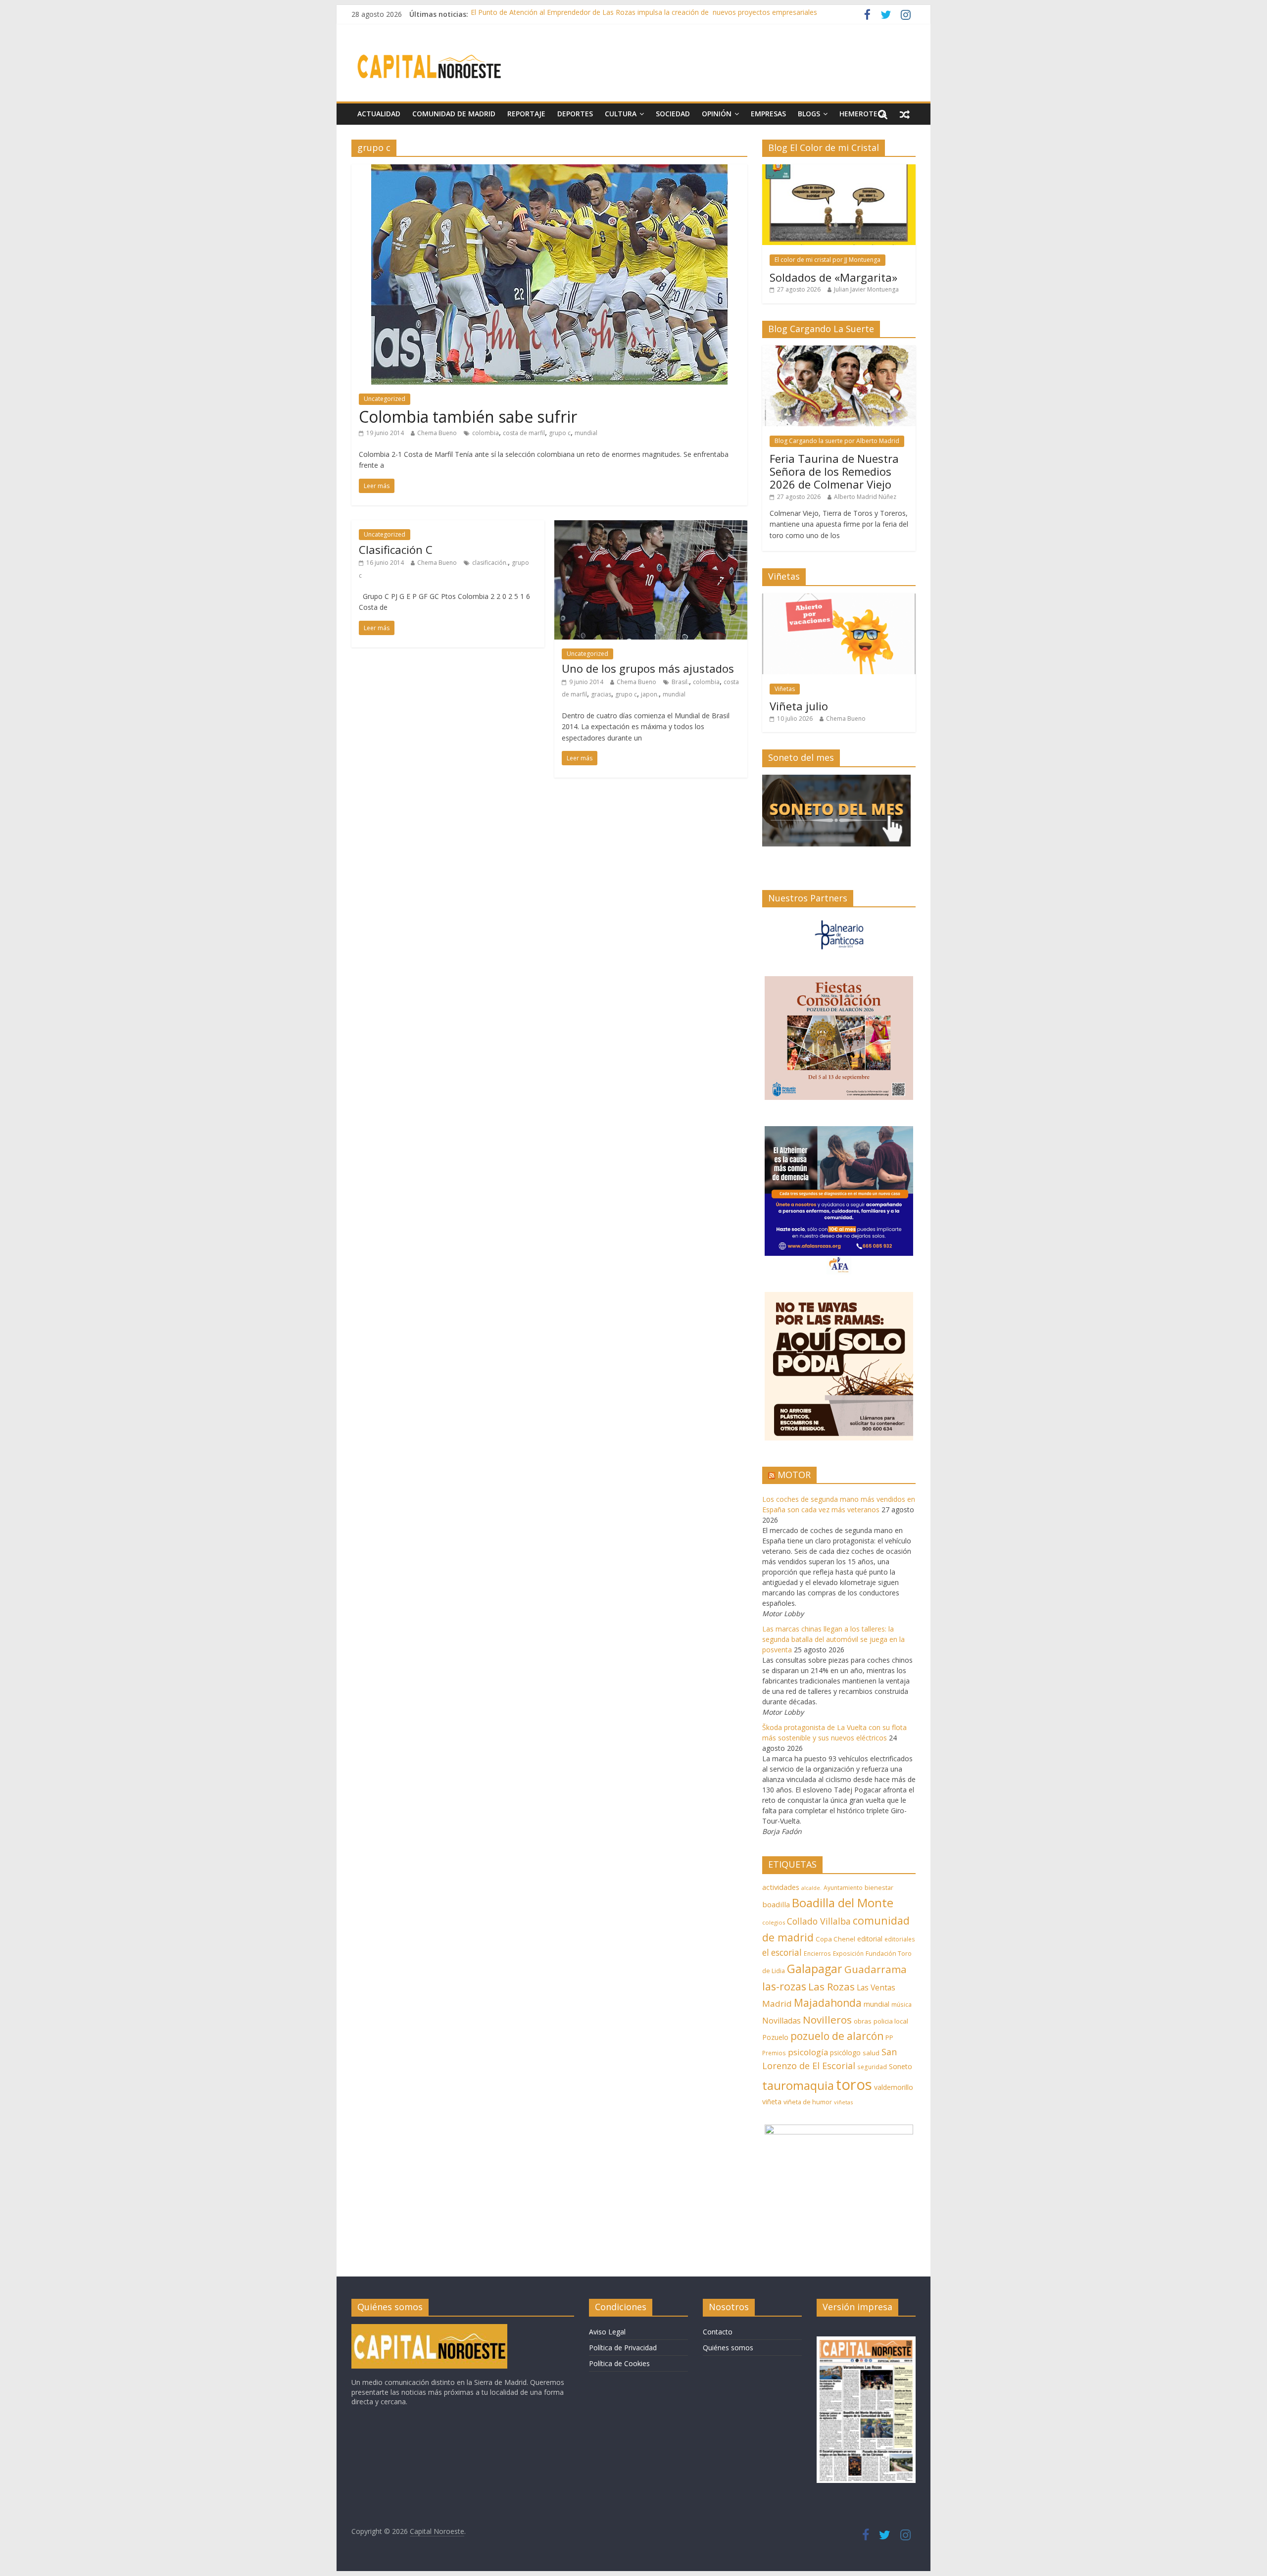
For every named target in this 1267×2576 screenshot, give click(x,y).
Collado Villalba (819, 1921)
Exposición (848, 1953)
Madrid (777, 2004)
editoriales (900, 1939)
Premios (774, 2053)
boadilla (776, 1904)
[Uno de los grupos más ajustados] (651, 526)
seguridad (872, 2067)
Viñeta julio (799, 706)
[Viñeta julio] (839, 599)
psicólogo (845, 2053)
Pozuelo (775, 2037)
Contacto (718, 2332)
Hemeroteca (863, 114)
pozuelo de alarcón (837, 2036)
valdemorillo (894, 2087)
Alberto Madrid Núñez (865, 497)
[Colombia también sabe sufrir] (549, 170)
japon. (650, 694)
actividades (781, 1887)
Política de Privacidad (623, 2348)
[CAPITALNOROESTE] (429, 2329)
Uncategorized (385, 399)
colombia (486, 433)
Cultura (621, 114)
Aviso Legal (607, 2332)
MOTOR (794, 1475)
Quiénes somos (728, 2348)
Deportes (575, 114)
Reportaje (526, 114)
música (902, 2005)
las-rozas (784, 1986)
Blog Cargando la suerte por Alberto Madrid (837, 441)
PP (889, 2038)
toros (854, 2084)
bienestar (879, 1887)
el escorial (782, 1953)
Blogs (809, 114)
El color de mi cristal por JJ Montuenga (828, 260)
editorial (870, 1939)
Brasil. (680, 682)
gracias (601, 694)
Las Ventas (876, 1987)
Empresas (768, 114)
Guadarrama (876, 1969)
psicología (808, 2052)
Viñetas (785, 689)
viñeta (772, 2102)
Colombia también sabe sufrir (468, 417)
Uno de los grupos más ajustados (648, 668)
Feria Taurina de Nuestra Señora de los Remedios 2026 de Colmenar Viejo (834, 471)
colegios (774, 1922)
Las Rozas (831, 1986)
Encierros (817, 1954)
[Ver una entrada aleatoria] (905, 114)
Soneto (901, 2066)
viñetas (843, 2102)
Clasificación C (396, 549)
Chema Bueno (437, 433)
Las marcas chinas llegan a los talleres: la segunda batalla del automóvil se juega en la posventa (833, 1639)
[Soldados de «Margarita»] (839, 170)
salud (871, 2053)
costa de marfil (524, 433)
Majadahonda (828, 2003)
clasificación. (490, 563)
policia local (891, 2021)
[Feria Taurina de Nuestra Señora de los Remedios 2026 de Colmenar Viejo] (839, 351)
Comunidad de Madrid (454, 114)
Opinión (717, 114)
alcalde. (811, 1888)
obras (863, 2021)
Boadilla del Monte (843, 1903)
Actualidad (379, 114)
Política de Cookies (619, 2363)
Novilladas (781, 2021)
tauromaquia (798, 2085)
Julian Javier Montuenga (866, 289)
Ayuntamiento (843, 1888)
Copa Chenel (835, 1939)
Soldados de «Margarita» (833, 277)
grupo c (560, 433)
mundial (586, 433)
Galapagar (815, 1969)
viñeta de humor (808, 2102)
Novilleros (827, 2020)
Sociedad (673, 114)
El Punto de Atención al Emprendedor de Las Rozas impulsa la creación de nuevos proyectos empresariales (644, 14)
